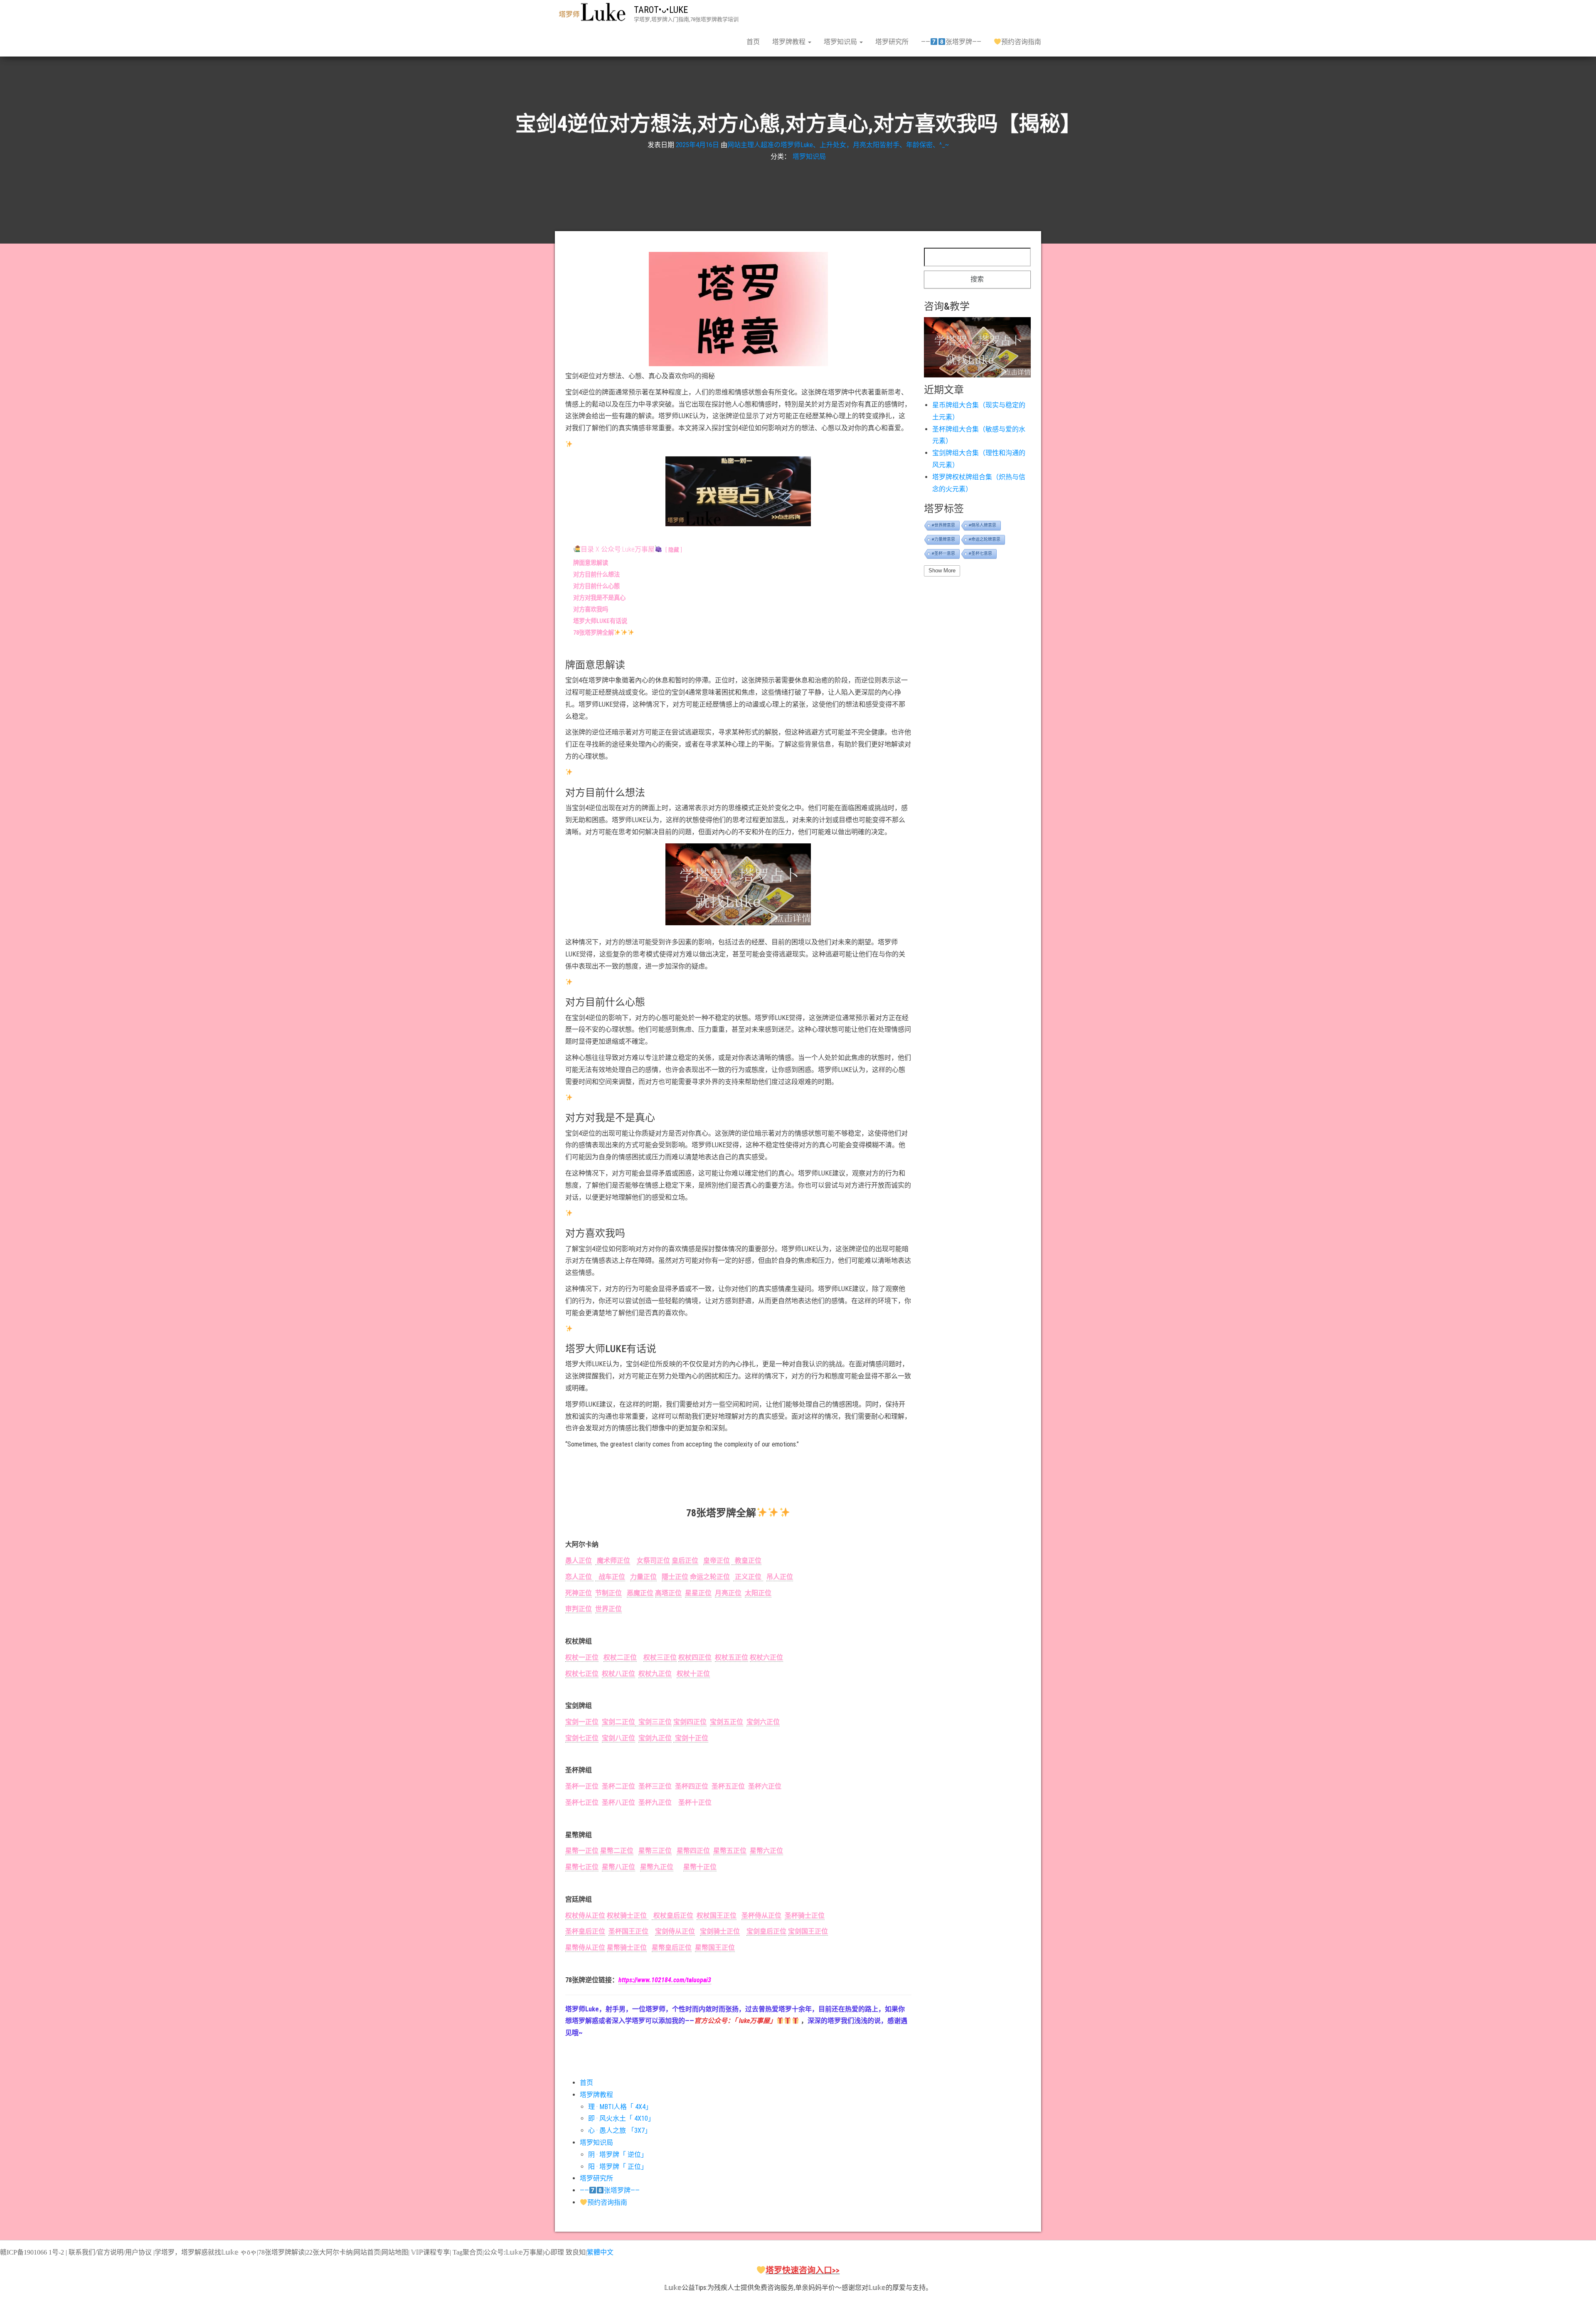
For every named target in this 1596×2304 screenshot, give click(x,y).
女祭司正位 (653, 1561)
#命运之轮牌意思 (985, 539)
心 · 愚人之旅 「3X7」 (620, 2130)
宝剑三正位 (653, 1722)
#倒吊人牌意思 (983, 525)
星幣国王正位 (715, 1948)
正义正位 (748, 1577)
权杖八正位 (618, 1674)
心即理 (554, 2252)
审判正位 (579, 1609)
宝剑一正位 (582, 1722)
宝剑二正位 (618, 1722)
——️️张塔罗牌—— (951, 42)
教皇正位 (746, 1561)
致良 (572, 2252)
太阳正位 (758, 1593)
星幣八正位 (618, 1867)
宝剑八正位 (618, 1738)
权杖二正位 (620, 1657)
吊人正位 (780, 1577)
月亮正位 (728, 1593)
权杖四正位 (695, 1657)
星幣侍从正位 (585, 1948)
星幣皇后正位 (672, 1948)
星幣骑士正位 (627, 1948)
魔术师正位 (613, 1561)
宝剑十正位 (691, 1738)
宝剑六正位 (763, 1722)
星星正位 (698, 1593)
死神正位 (579, 1593)
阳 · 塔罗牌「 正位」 (618, 2167)
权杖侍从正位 (585, 1916)
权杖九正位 (655, 1674)
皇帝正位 (717, 1561)
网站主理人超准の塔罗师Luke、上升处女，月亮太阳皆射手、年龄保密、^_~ (838, 144)
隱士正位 (675, 1577)
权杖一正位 (582, 1657)
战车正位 (610, 1577)
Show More (942, 570)
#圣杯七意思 (980, 553)
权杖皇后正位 (672, 1916)
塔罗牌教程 (790, 42)
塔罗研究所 (892, 42)
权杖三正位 (660, 1657)
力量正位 (643, 1577)
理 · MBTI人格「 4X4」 (620, 2107)
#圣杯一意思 (943, 553)
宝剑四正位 (690, 1722)
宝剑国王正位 (808, 1931)
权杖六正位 (766, 1657)
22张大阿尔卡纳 (329, 2252)
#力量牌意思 (943, 539)
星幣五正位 (730, 1851)
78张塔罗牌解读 (281, 2252)
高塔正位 (668, 1593)
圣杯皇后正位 (585, 1931)
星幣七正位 (582, 1867)
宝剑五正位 (727, 1722)
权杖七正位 (582, 1674)
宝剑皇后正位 (766, 1931)
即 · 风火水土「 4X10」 (621, 2118)
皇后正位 (685, 1561)
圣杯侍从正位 (761, 1916)
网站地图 (395, 2252)
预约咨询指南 (1021, 42)
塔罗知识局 (841, 42)
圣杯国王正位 (628, 1931)
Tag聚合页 (468, 2252)
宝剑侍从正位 (675, 1931)
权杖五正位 (731, 1657)
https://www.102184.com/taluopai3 (665, 1980)
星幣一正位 (582, 1851)
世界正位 (608, 1609)
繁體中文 (600, 2252)
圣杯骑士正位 (805, 1916)
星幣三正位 (655, 1851)
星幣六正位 (766, 1851)
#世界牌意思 (943, 525)
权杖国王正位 (717, 1916)
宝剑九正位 (655, 1738)
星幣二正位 (617, 1851)
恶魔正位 (640, 1593)
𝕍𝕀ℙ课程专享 (430, 2252)
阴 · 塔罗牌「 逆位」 (618, 2155)
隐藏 (674, 550)
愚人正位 (579, 1561)
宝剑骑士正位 (720, 1931)
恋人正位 (579, 1577)
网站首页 (367, 2252)
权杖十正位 (693, 1674)
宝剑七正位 (582, 1738)
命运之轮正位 (710, 1577)
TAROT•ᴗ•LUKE (661, 10)
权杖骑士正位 (628, 1916)
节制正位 (608, 1593)
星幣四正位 (693, 1851)
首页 (753, 42)
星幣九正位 (657, 1867)
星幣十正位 (700, 1867)
